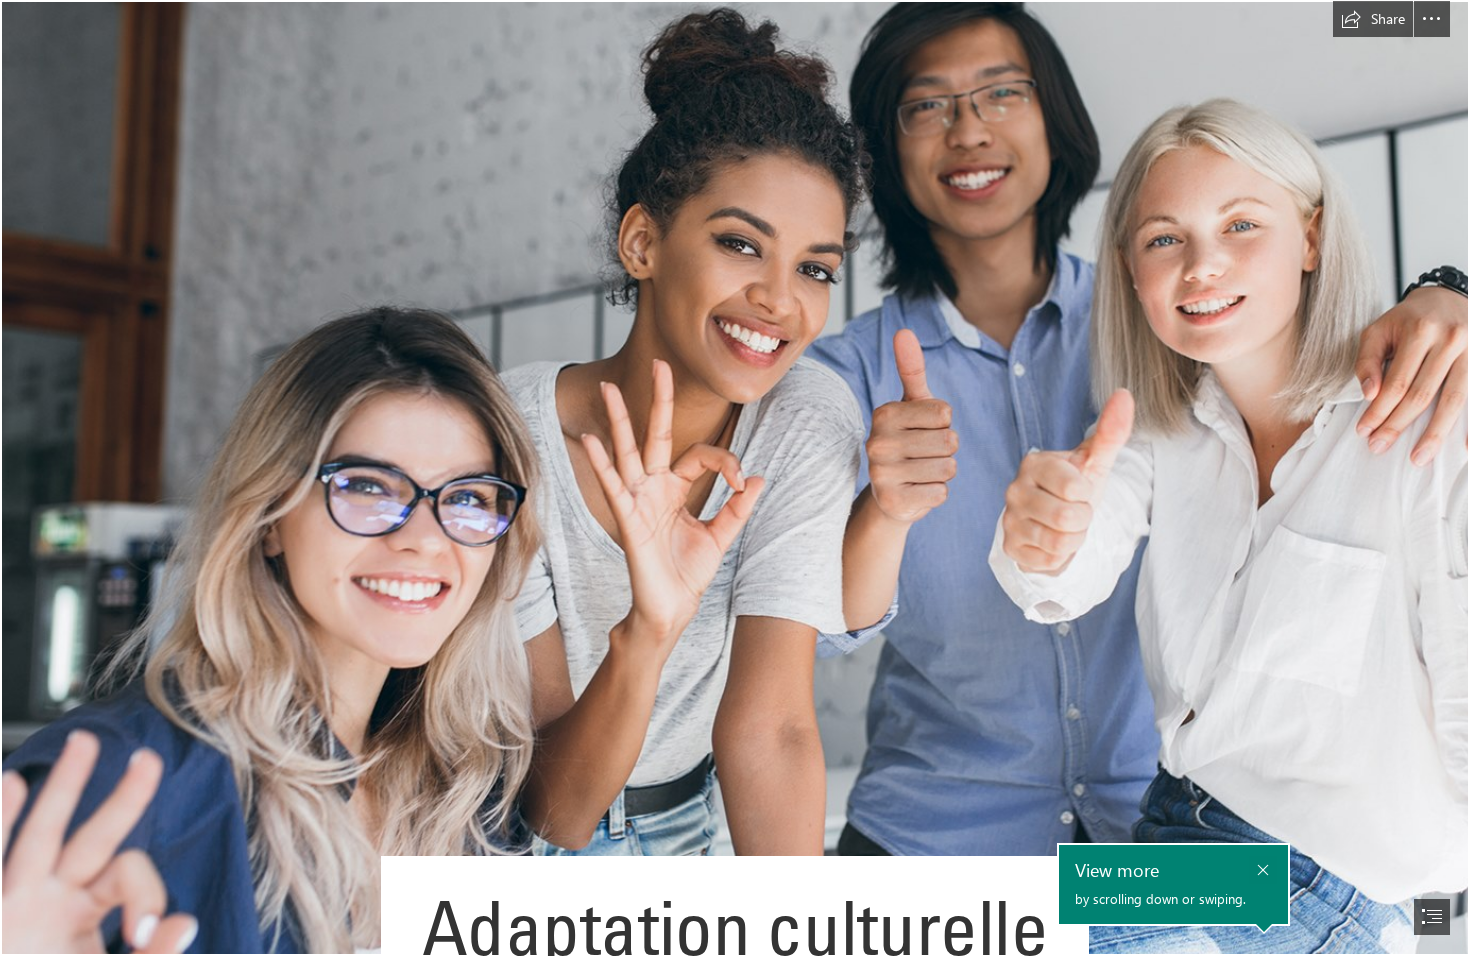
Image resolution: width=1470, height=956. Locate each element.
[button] (1373, 19)
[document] (735, 478)
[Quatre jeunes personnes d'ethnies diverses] (735, 478)
